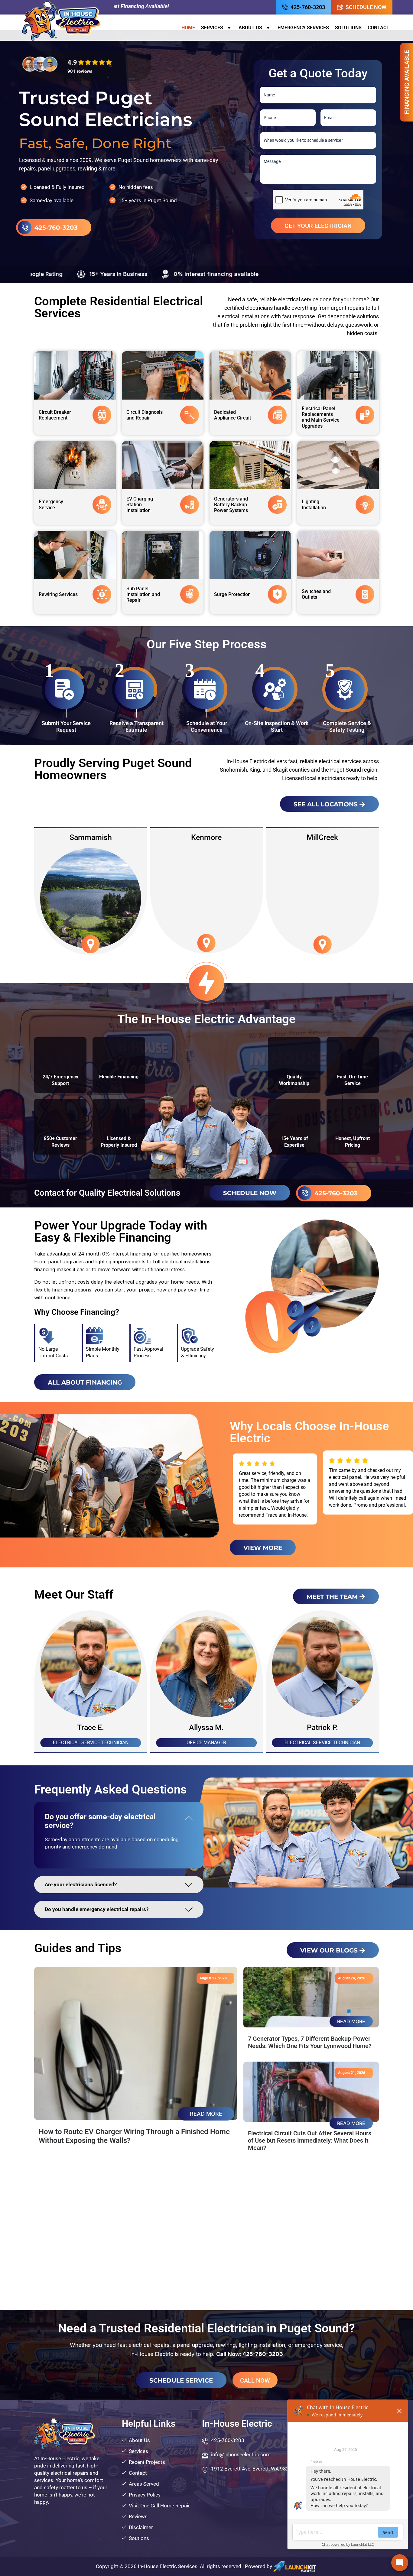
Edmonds (206, 837)
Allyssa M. (322, 1727)
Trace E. (206, 1727)
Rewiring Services (58, 594)
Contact (379, 28)
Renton (322, 837)
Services (212, 28)
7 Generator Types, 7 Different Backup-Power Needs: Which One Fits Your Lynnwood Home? (310, 2042)
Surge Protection (232, 594)
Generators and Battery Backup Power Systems (231, 505)
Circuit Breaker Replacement (55, 415)
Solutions (348, 28)
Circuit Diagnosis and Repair (145, 415)
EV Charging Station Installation (140, 505)
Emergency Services (303, 28)
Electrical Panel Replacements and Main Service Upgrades (321, 417)
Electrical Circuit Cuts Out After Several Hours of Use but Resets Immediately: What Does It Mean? (310, 2140)
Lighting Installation (314, 504)
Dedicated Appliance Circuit (233, 415)
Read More (206, 2114)
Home (188, 28)
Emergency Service (51, 504)
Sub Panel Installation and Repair (143, 594)
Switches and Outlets (316, 594)
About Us (250, 28)
